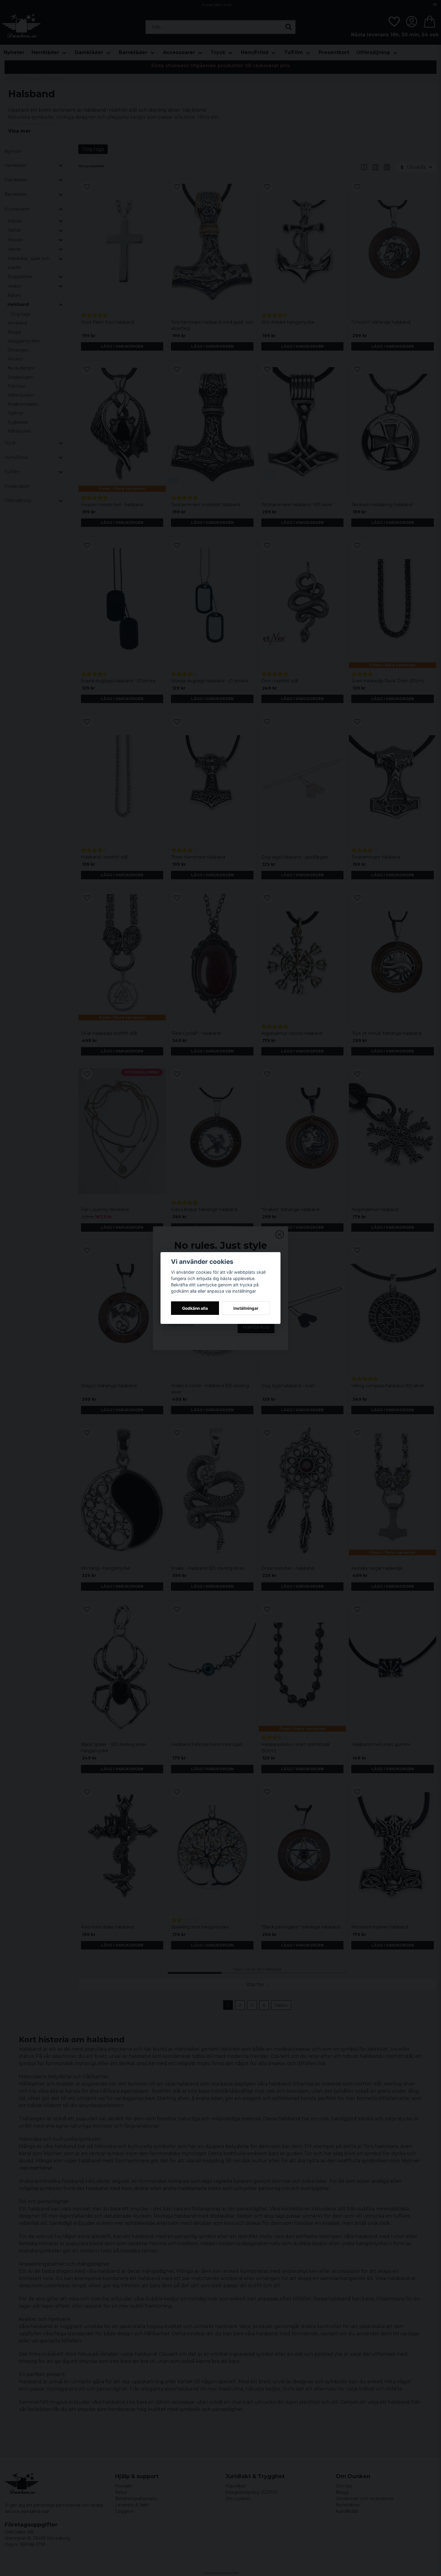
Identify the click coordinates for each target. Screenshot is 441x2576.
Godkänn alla (195, 1308)
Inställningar (246, 1308)
